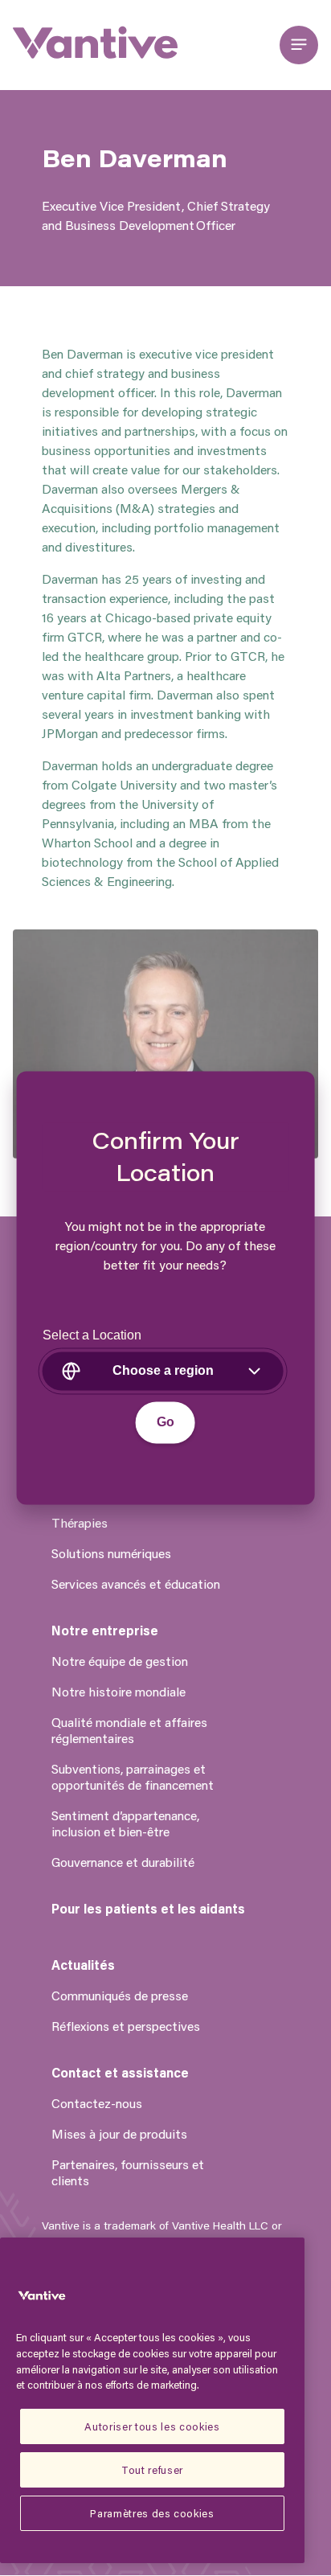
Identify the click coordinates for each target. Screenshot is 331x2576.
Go (165, 1423)
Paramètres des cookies (152, 2513)
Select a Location (92, 1336)
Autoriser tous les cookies (152, 2426)
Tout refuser (152, 2469)
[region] (152, 2400)
